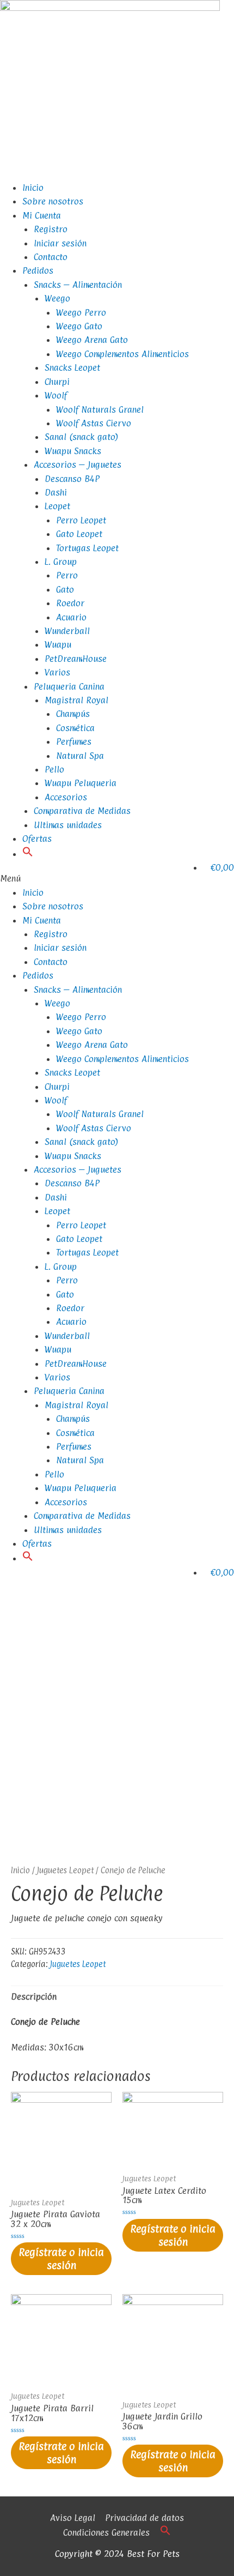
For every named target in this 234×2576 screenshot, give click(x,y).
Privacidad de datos (144, 2518)
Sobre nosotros (53, 201)
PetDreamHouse (76, 659)
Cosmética (75, 728)
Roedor (70, 603)
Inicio (33, 188)
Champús (73, 714)
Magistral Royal (76, 700)
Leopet (57, 506)
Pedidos (38, 270)
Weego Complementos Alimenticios (122, 354)
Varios (57, 672)
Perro (67, 575)
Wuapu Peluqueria (81, 783)
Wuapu (58, 644)
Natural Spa (80, 756)
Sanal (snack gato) (82, 437)
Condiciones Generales (106, 2532)
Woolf (56, 395)
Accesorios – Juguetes (78, 464)
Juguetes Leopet (65, 1870)
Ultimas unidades (68, 825)
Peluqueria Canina (69, 686)
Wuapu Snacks (73, 451)
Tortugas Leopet (87, 548)
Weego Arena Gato (92, 340)
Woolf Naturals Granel (100, 409)
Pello (54, 769)
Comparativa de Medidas (82, 811)
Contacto (51, 257)
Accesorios (66, 797)
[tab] (117, 1997)
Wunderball (67, 631)
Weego (57, 298)
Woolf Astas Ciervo (94, 423)
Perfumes (74, 741)
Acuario (71, 617)
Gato (65, 589)
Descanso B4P (72, 479)
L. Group (61, 562)
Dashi (56, 492)
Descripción (34, 1996)
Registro (51, 229)
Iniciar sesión (60, 243)
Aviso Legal (73, 2518)
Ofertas (37, 838)
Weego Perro (81, 312)
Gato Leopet (79, 534)
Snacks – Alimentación (78, 285)
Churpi (57, 382)
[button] (28, 854)
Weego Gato (79, 326)
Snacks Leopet (72, 367)
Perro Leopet (81, 520)
